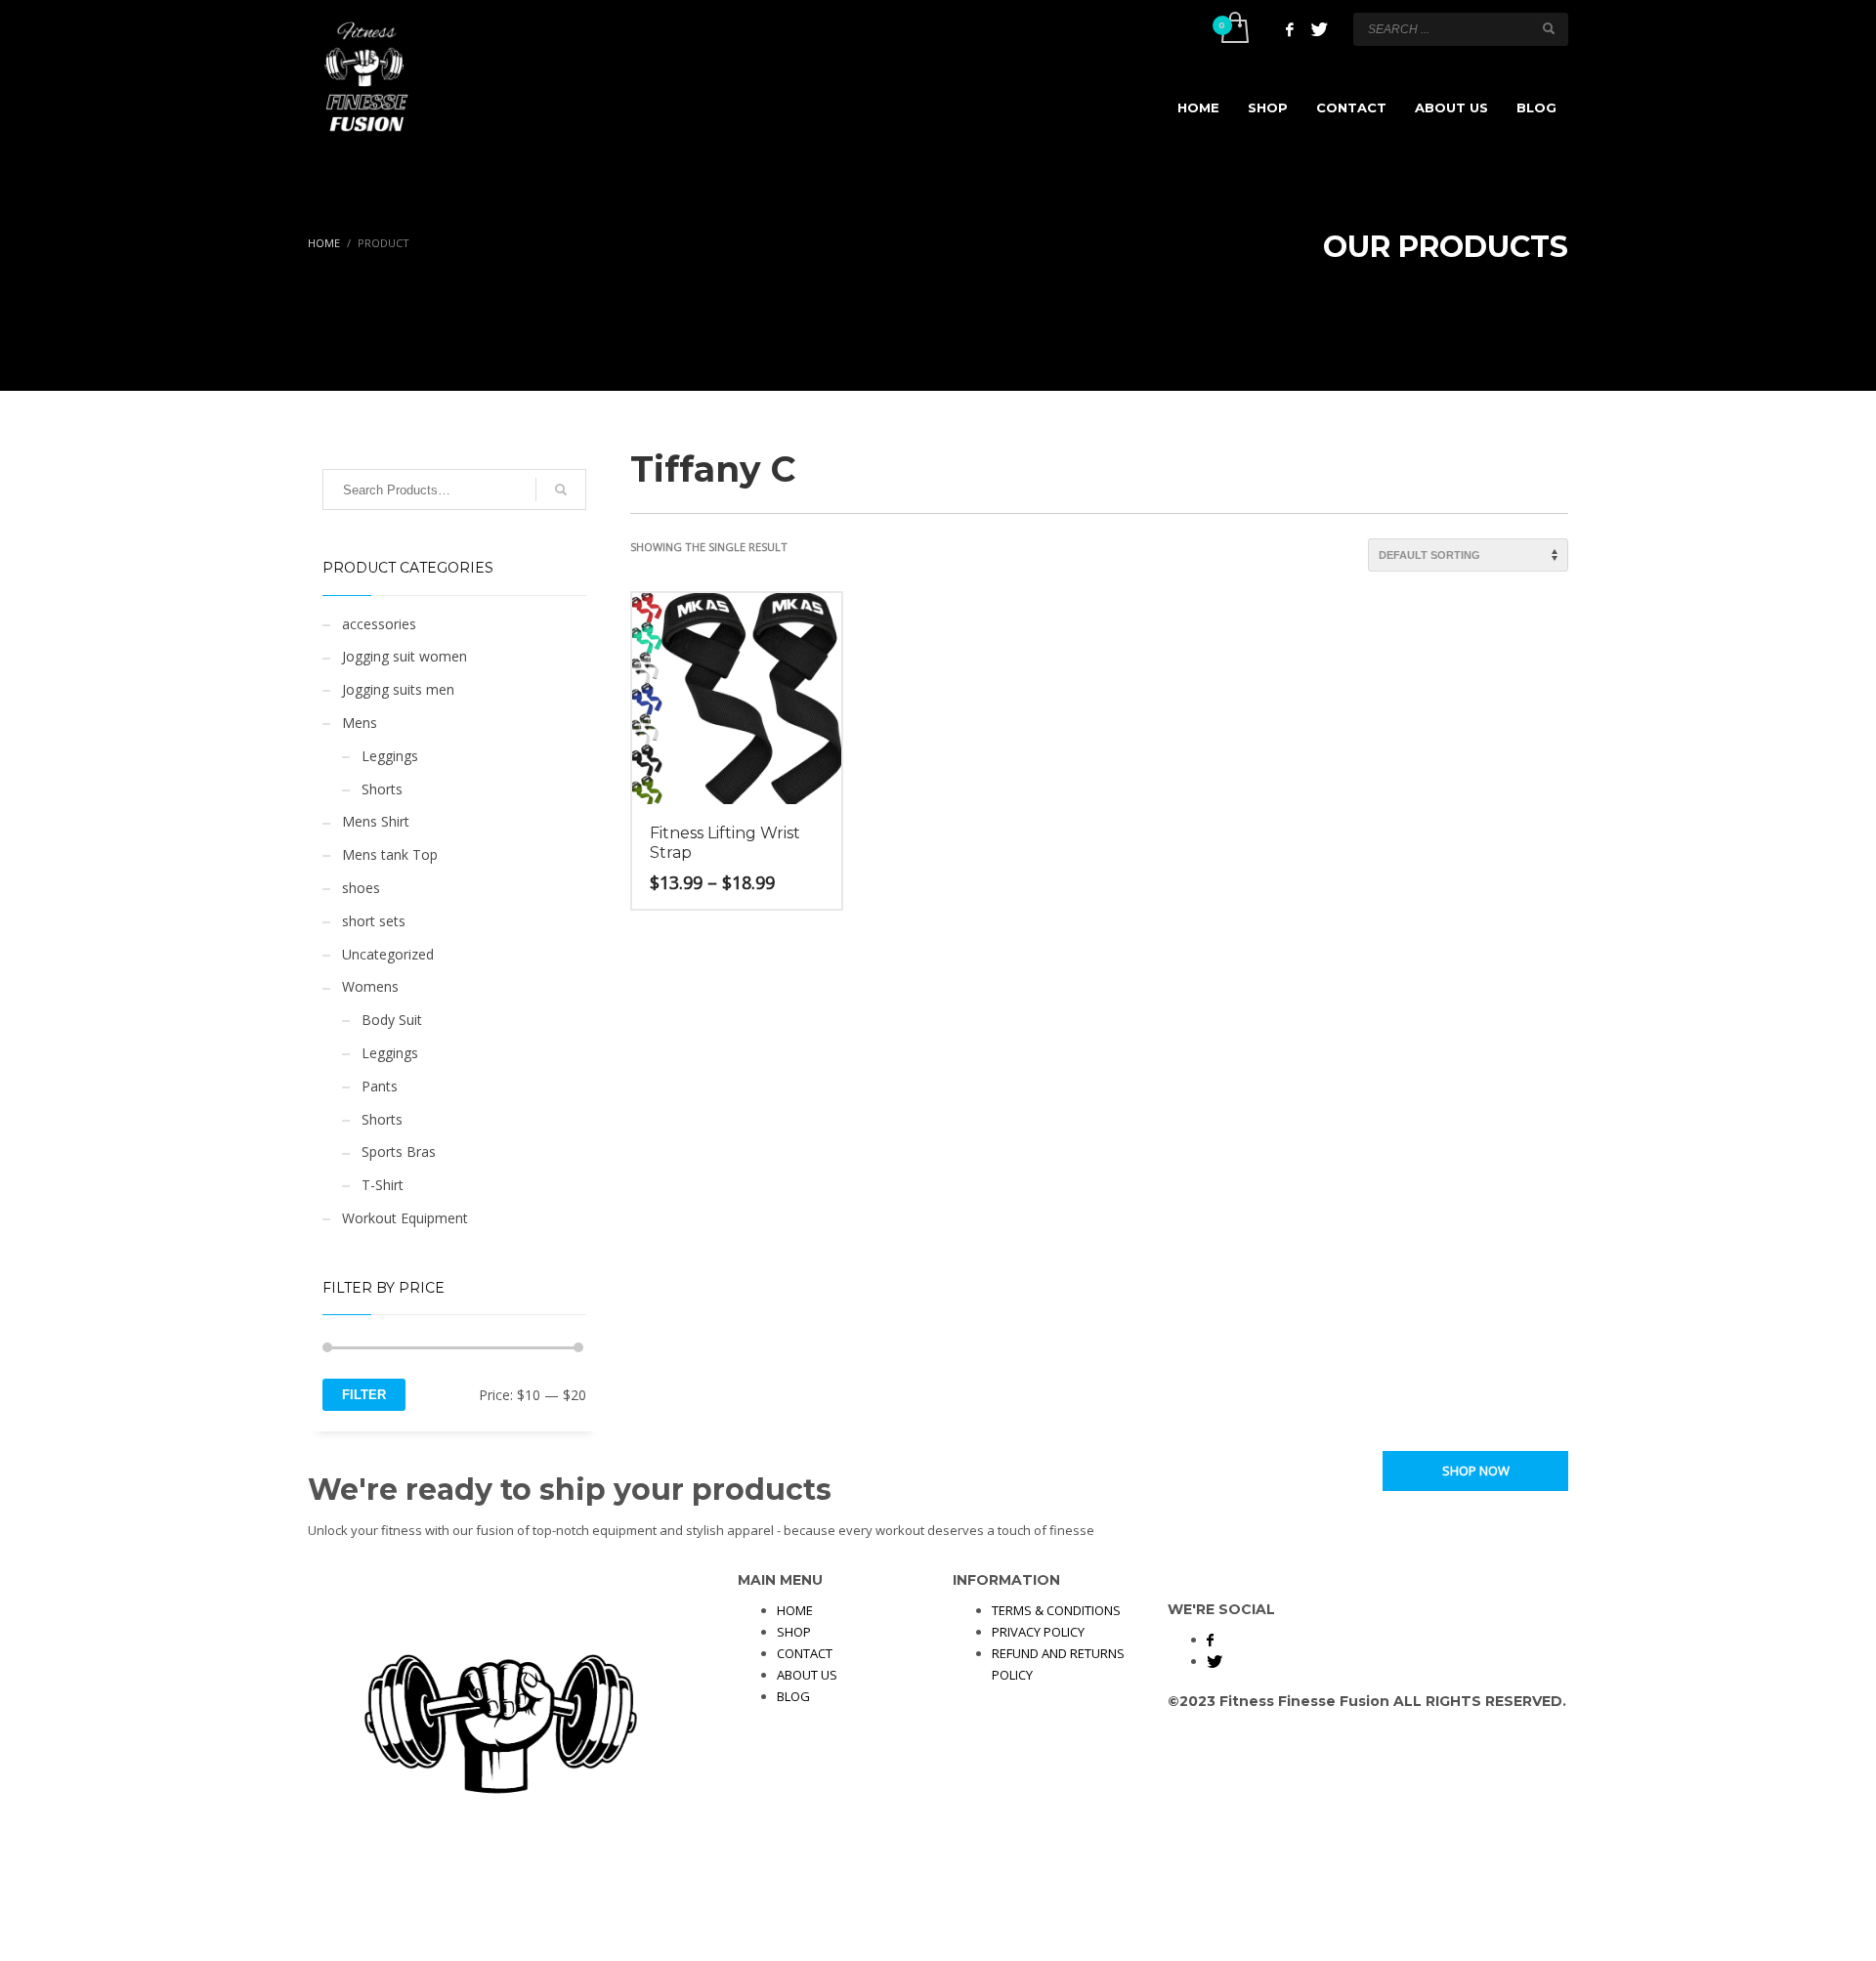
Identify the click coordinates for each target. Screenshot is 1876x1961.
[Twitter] (1319, 29)
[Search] (561, 490)
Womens (370, 986)
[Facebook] (1290, 29)
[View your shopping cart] (1234, 29)
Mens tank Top (390, 854)
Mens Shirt (376, 821)
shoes (361, 888)
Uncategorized (388, 954)
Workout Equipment (405, 1218)
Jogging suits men (398, 689)
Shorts (382, 789)
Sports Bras (399, 1151)
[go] (1549, 28)
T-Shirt (383, 1185)
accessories (379, 624)
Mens (360, 723)
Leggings (390, 756)
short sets (374, 921)
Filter (364, 1395)
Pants (380, 1086)
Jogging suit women (405, 656)
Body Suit (392, 1020)
